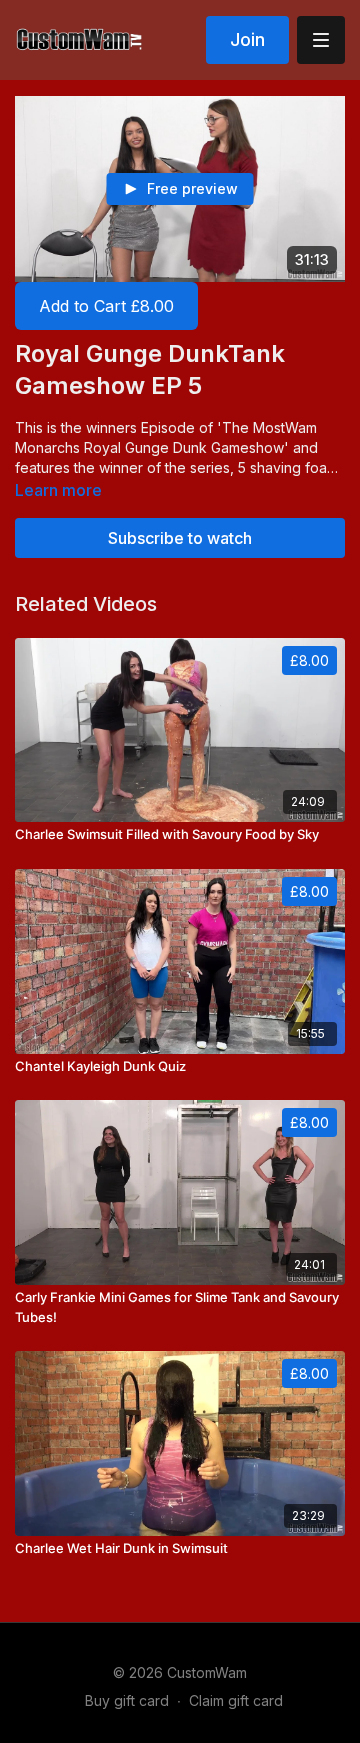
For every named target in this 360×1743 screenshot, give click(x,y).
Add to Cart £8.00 (106, 306)
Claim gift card (236, 1700)
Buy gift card (127, 1700)
